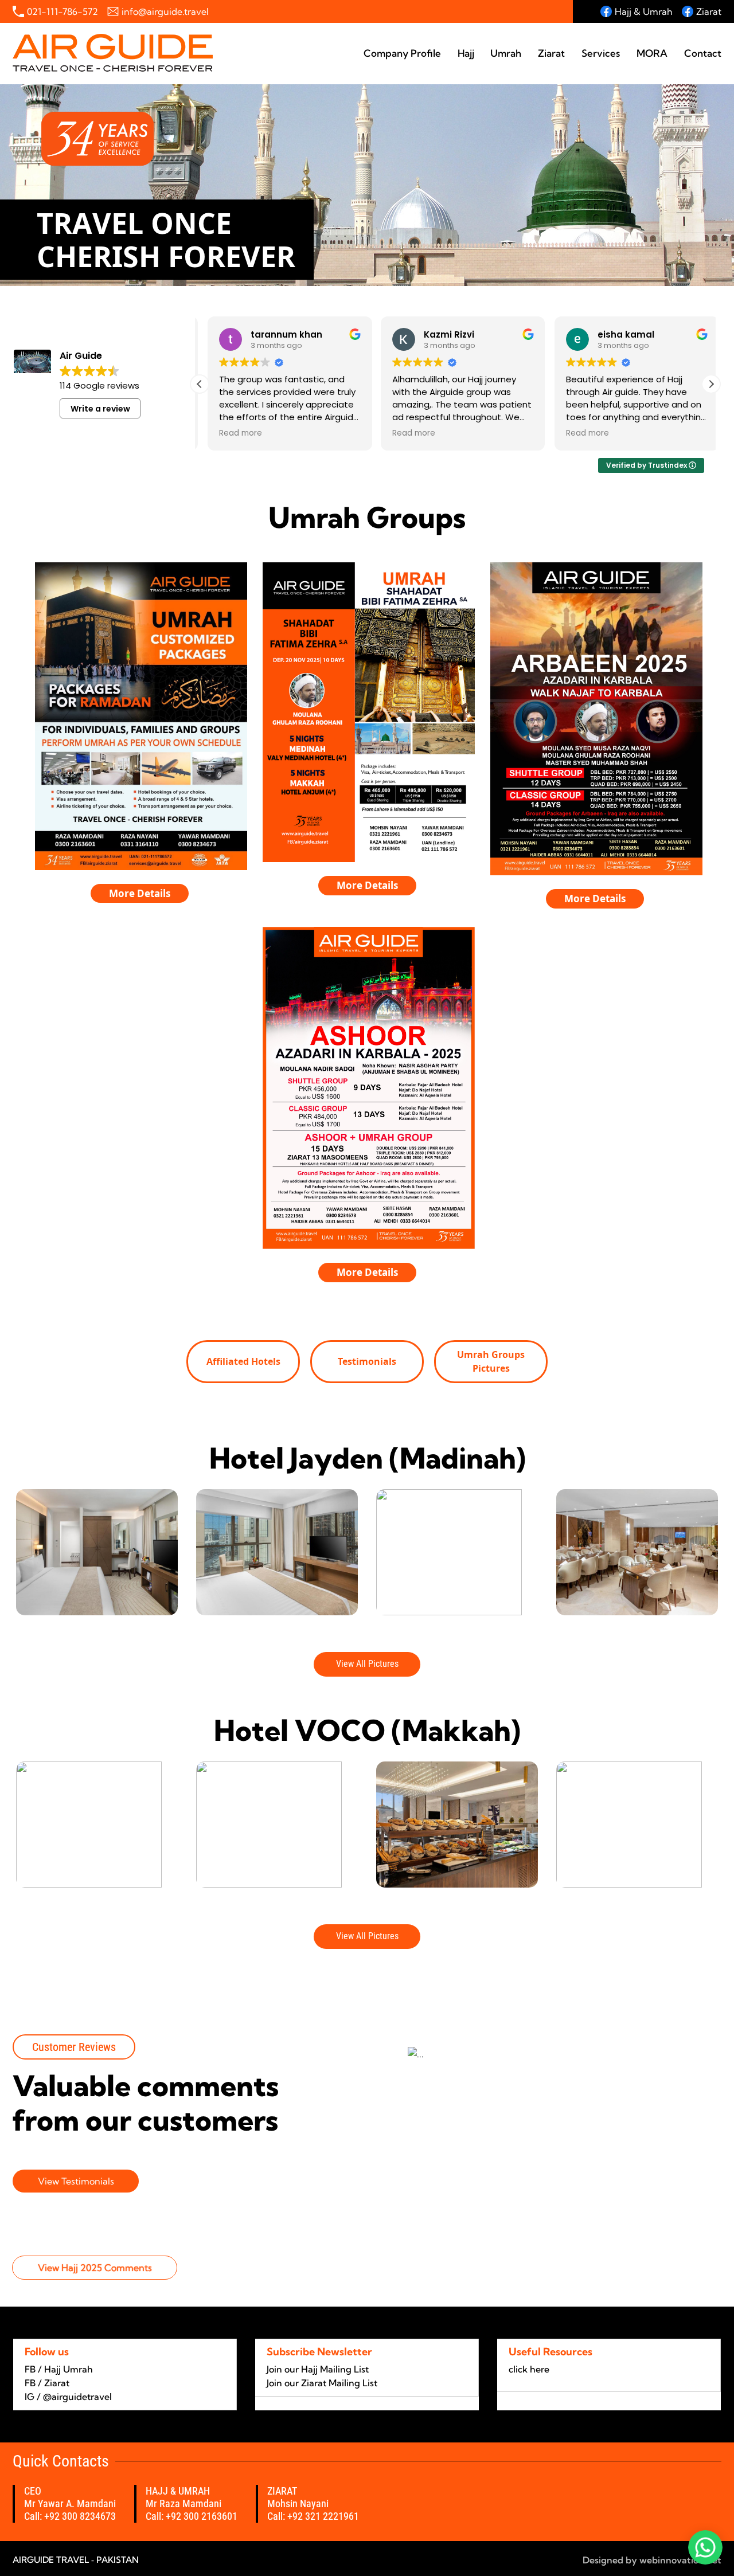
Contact (703, 53)
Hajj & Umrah (644, 11)
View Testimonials (76, 2181)
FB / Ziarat (47, 2383)
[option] (97, 1552)
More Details (140, 893)
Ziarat (709, 11)
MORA (652, 53)
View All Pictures (367, 1664)
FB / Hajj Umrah (59, 2369)
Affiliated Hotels (243, 1361)
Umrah (506, 53)
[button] (711, 384)
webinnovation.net (679, 2560)
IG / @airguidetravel (68, 2397)
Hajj (466, 53)
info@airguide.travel (165, 11)
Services (601, 53)
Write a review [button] (100, 409)
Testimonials (367, 1361)
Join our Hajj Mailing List (318, 2369)
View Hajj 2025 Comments (95, 2268)
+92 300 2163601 (202, 2516)
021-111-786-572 (63, 11)
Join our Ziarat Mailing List (322, 2383)
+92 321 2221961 (323, 2516)
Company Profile (402, 53)
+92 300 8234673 (80, 2516)
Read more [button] (233, 433)
